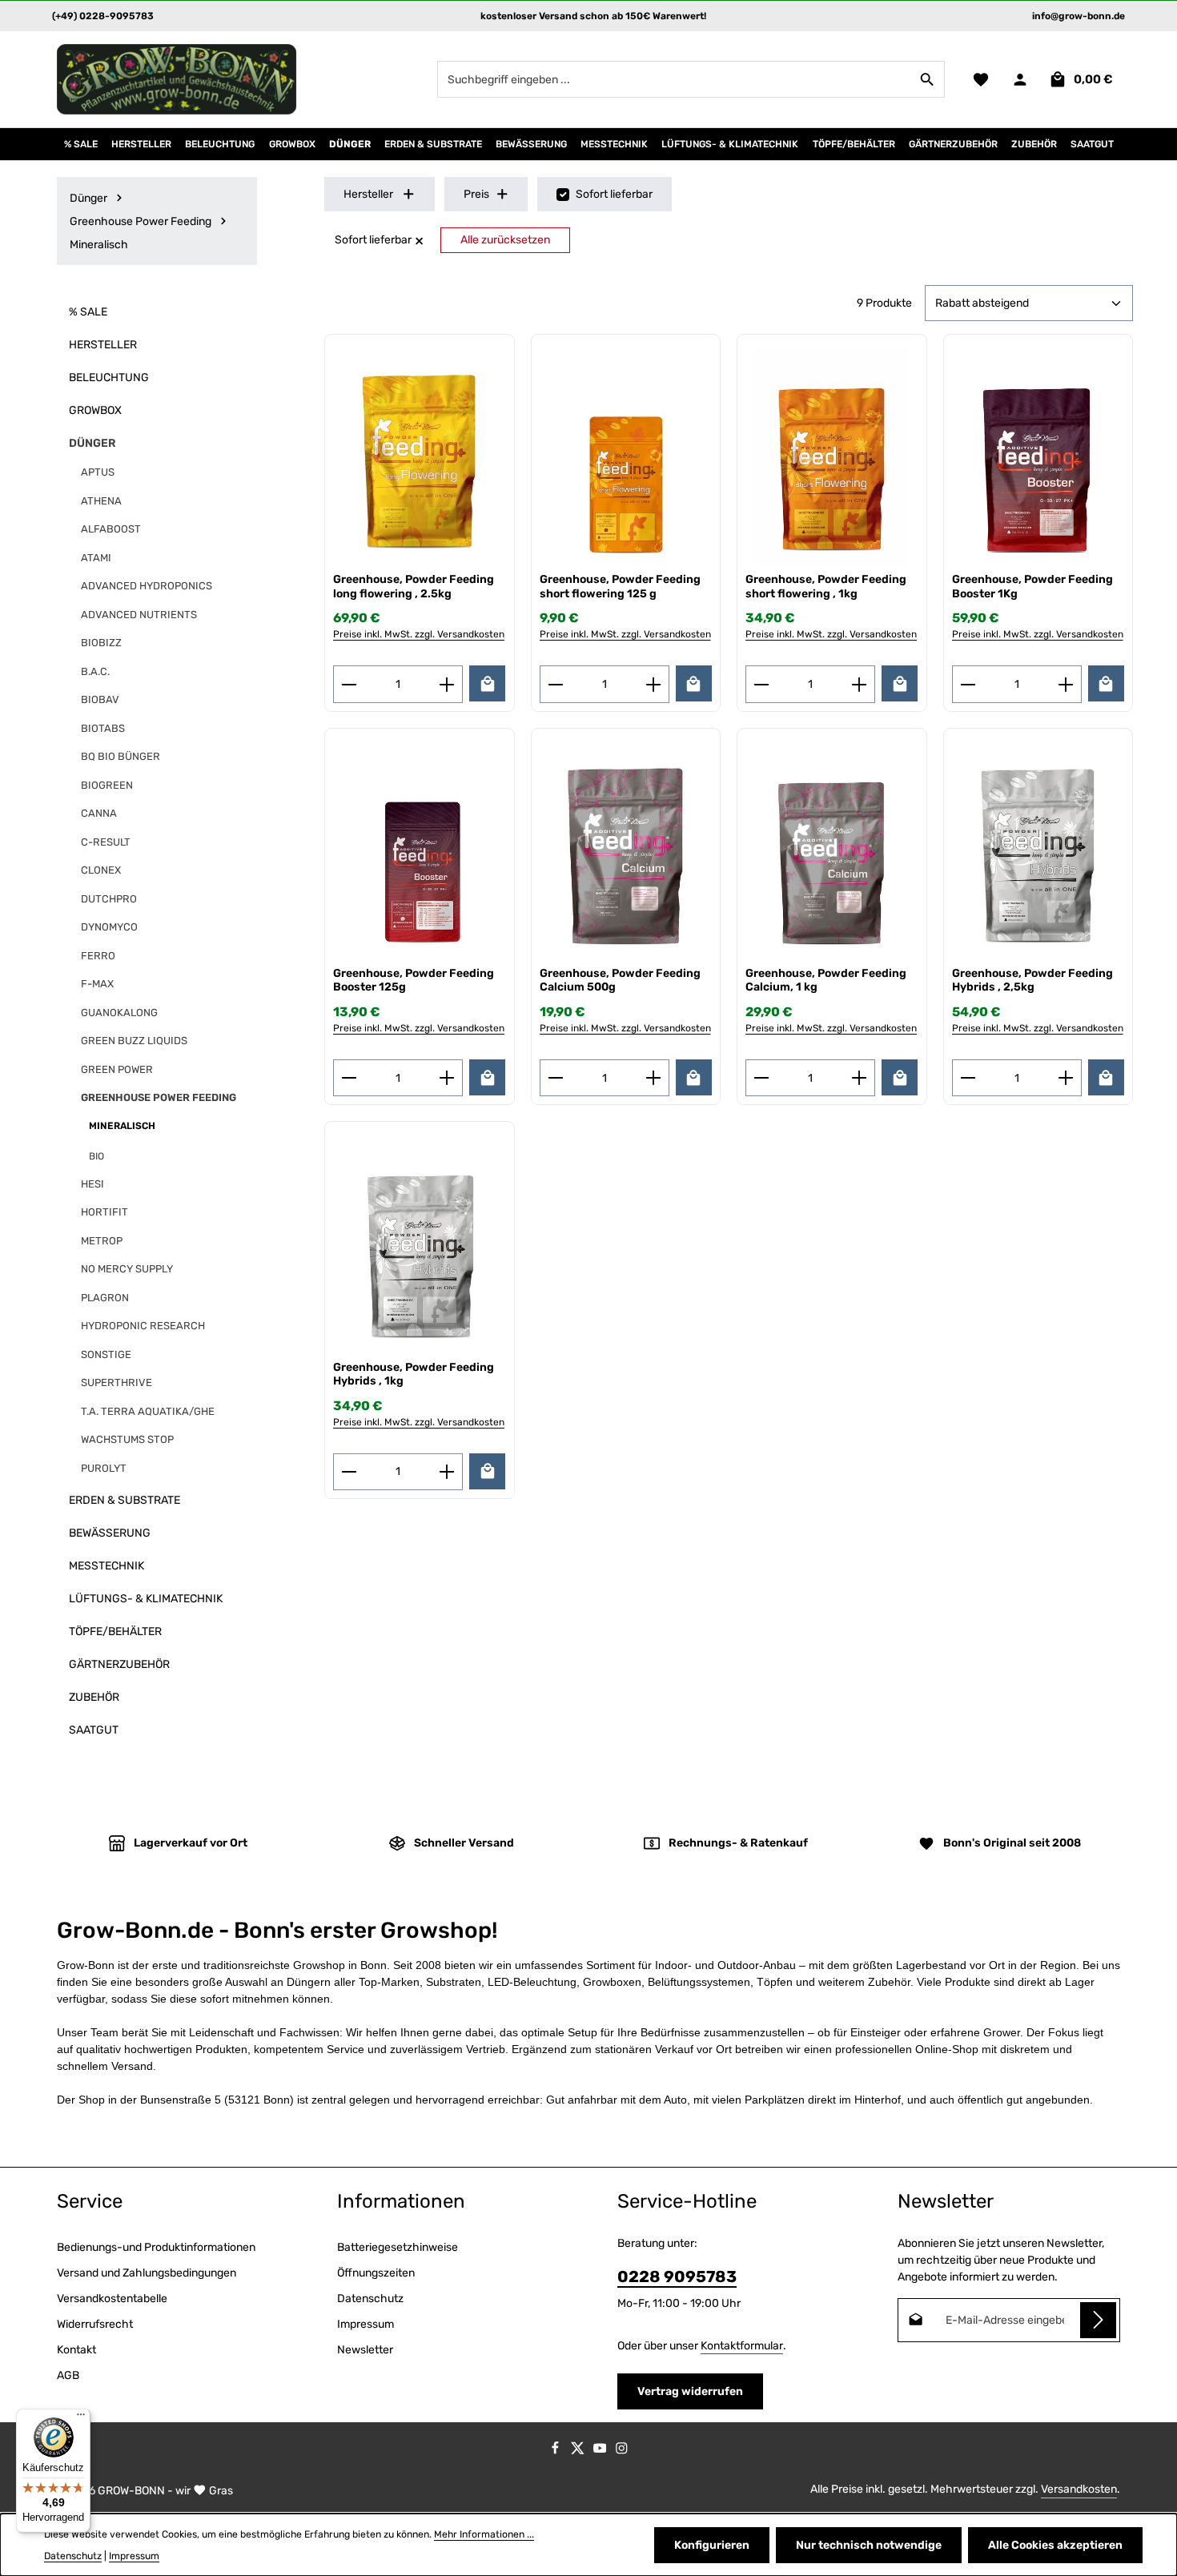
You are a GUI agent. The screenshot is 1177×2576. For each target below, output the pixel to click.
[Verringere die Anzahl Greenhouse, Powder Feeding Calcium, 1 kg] (761, 1078)
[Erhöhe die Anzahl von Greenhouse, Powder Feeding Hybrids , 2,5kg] (1066, 1078)
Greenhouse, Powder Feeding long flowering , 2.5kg (414, 587)
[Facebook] (556, 2451)
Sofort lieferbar (614, 194)
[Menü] (81, 2418)
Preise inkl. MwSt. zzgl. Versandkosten (419, 634)
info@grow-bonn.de (1079, 16)
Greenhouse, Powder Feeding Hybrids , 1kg (414, 1374)
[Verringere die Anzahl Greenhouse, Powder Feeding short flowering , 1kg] (761, 684)
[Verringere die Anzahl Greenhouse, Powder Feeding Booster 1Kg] (968, 684)
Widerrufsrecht (95, 2324)
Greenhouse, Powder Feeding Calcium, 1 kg (826, 981)
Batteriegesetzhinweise (398, 2247)
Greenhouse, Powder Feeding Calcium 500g (620, 981)
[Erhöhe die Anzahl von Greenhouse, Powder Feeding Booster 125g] (447, 1078)
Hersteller (368, 194)
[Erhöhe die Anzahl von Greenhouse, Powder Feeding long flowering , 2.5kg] (447, 684)
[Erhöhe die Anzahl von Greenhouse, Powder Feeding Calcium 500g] (654, 1078)
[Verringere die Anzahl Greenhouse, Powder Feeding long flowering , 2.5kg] (349, 684)
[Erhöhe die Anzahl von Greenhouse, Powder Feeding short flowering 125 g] (654, 684)
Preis (476, 194)
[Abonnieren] (1098, 2320)
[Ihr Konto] (1020, 80)
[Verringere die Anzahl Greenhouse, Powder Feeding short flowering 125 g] (555, 684)
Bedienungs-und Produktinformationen (156, 2247)
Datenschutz (370, 2299)
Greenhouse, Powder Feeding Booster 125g (414, 981)
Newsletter (365, 2350)
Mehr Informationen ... (484, 2534)
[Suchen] (928, 79)
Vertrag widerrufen (690, 2391)
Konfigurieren (712, 2545)
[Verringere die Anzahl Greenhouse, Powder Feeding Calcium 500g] (555, 1078)
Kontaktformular (742, 2346)
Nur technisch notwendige (869, 2545)
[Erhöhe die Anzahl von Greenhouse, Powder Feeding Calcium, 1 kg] (860, 1078)
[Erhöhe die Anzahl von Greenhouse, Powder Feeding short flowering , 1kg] (860, 684)
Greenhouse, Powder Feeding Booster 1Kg (1032, 587)
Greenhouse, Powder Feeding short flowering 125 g (620, 587)
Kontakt (76, 2350)
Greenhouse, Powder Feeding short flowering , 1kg (826, 587)
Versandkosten (1079, 2489)
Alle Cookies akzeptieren (1055, 2545)
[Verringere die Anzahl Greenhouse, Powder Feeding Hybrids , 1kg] (349, 1472)
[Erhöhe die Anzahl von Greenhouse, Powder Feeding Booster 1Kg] (1066, 684)
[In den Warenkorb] (487, 683)
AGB (68, 2375)
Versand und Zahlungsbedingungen (147, 2273)
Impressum (366, 2324)
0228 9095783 (677, 2277)
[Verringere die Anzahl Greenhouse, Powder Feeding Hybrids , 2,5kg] (968, 1078)
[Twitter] (579, 2451)
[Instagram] (622, 2451)
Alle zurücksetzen (505, 240)
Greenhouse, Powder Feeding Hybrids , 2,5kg (1032, 981)
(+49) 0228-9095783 (103, 16)
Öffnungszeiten (376, 2273)
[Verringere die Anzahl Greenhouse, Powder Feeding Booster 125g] (349, 1078)
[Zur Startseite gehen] (177, 79)
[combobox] (674, 79)
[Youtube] (601, 2451)
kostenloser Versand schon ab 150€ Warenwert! (593, 16)
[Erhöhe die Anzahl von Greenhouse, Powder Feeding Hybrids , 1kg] (447, 1472)
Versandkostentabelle (112, 2299)
